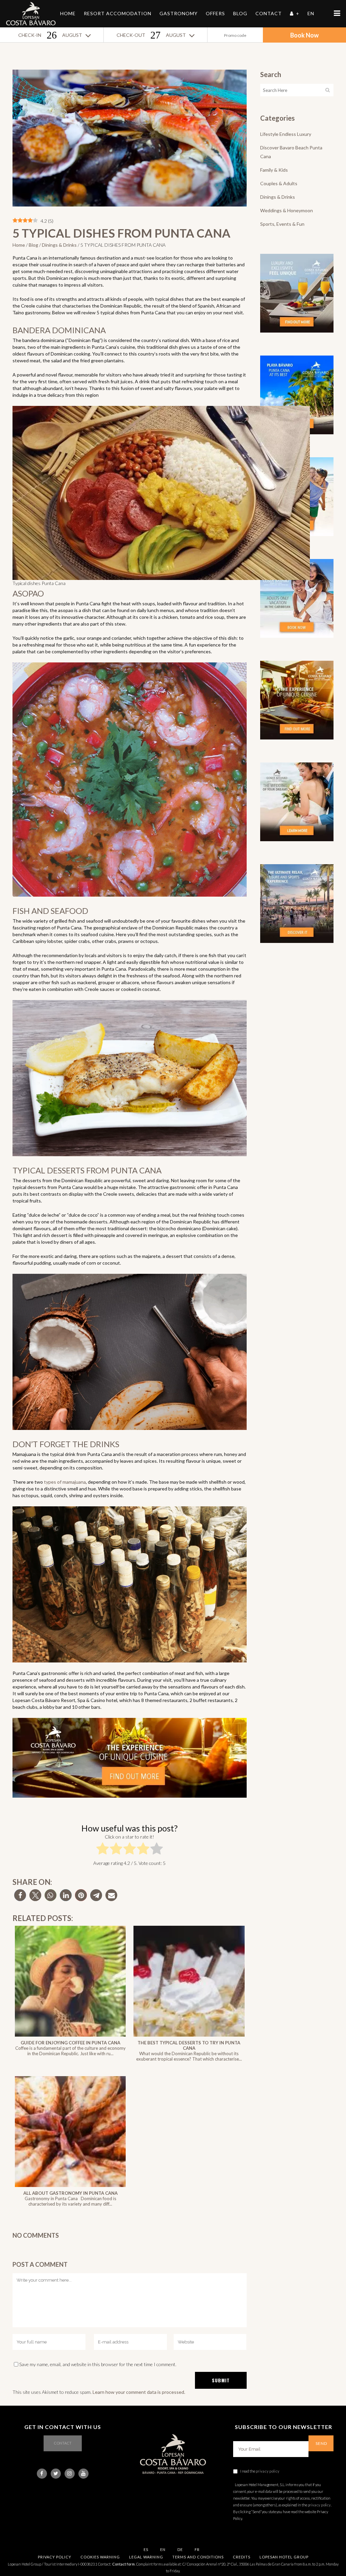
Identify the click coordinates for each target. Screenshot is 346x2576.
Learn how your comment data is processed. (139, 2392)
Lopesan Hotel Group (284, 2557)
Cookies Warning (100, 2557)
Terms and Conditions (198, 2557)
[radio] (103, 1850)
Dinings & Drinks (59, 245)
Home (19, 245)
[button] (20, 1895)
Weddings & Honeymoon (287, 210)
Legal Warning (146, 2557)
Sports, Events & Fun (282, 224)
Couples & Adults (279, 183)
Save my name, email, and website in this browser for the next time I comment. (98, 2364)
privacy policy (268, 2471)
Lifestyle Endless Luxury (286, 134)
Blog (33, 245)
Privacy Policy (55, 2557)
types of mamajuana (65, 1482)
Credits (242, 2557)
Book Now (304, 35)
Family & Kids (274, 170)
